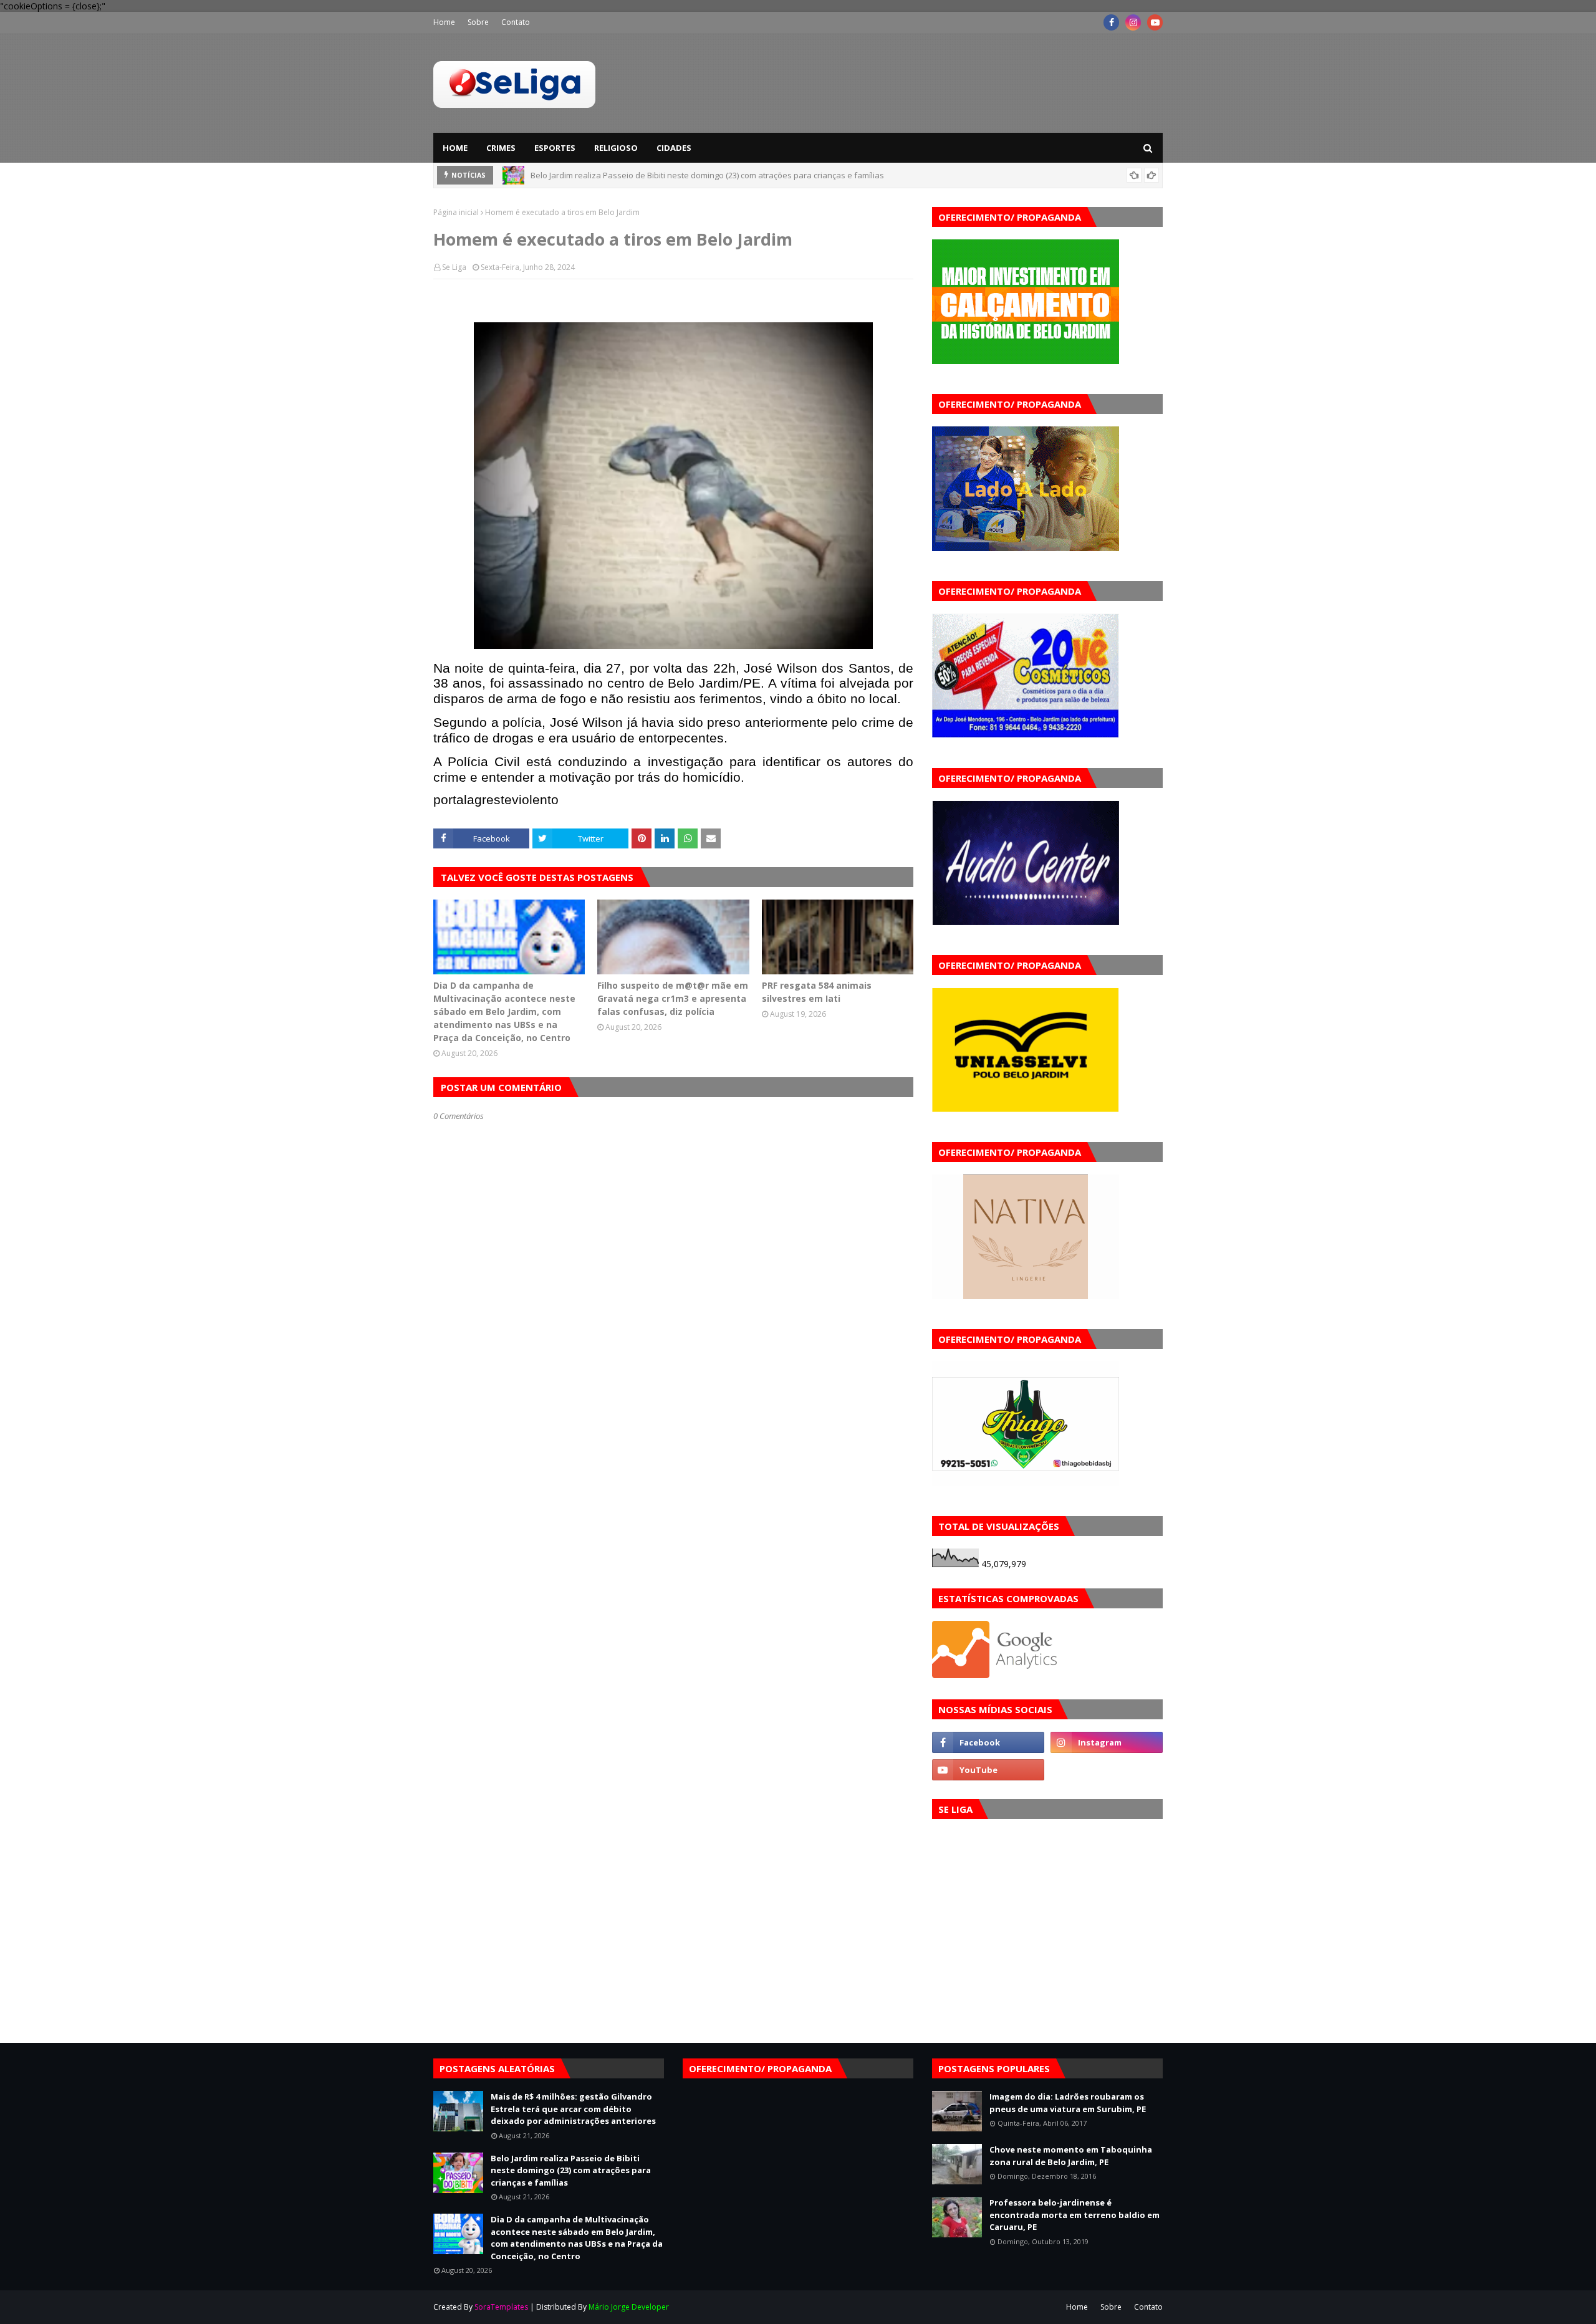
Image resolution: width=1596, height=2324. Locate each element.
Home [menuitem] (455, 148)
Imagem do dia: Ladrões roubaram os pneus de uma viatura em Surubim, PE (1068, 2103)
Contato (516, 22)
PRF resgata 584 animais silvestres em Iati (817, 992)
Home (444, 22)
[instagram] (1133, 22)
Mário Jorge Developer (629, 2307)
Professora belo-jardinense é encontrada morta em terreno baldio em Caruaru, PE (1074, 2215)
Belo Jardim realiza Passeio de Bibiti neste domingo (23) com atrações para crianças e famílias (571, 2170)
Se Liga (454, 267)
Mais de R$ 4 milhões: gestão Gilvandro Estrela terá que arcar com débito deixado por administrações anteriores (573, 2109)
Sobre (478, 22)
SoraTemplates (501, 2307)
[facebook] (1111, 22)
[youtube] (1155, 22)
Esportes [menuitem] (555, 148)
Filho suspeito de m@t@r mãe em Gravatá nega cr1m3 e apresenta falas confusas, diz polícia (673, 998)
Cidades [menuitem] (674, 148)
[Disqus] (673, 1562)
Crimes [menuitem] (501, 148)
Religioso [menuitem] (616, 148)
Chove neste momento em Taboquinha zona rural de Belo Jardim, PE (1071, 2156)
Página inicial (456, 212)
